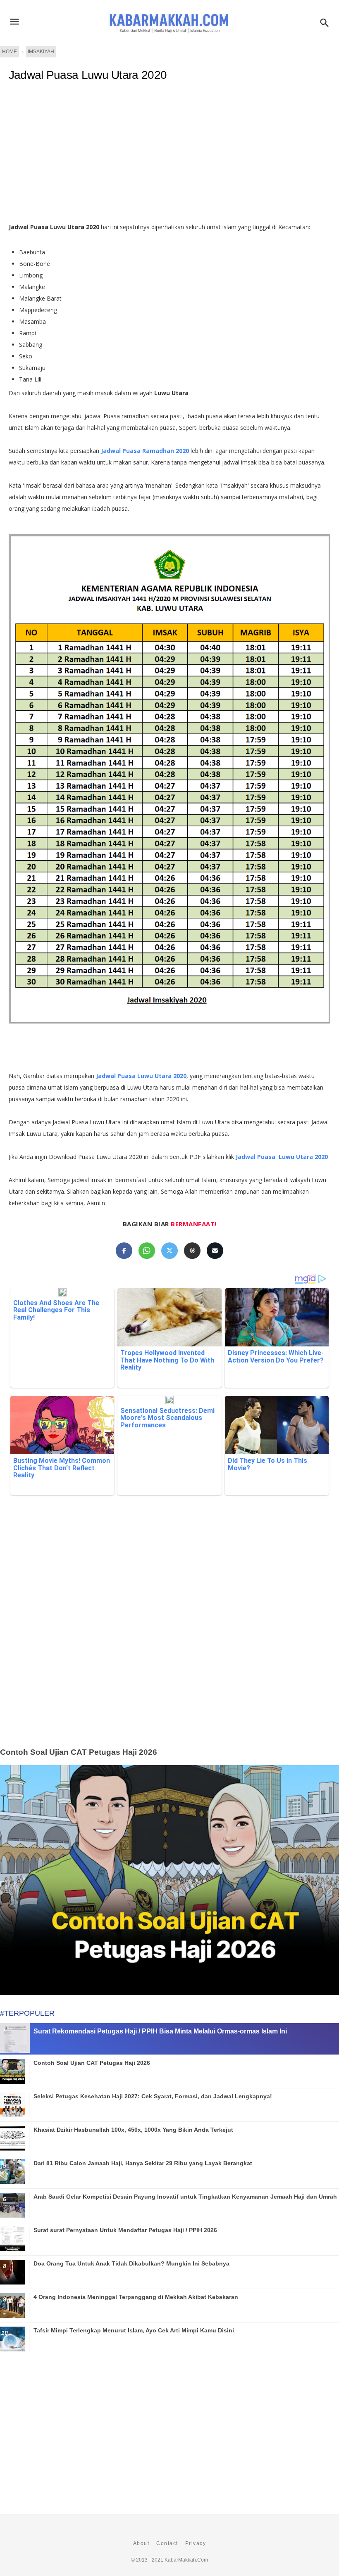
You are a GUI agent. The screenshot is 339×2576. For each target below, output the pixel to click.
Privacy (196, 2543)
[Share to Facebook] (124, 1251)
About (141, 2543)
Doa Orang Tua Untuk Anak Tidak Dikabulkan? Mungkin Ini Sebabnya (131, 2263)
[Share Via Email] (215, 1251)
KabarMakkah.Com (186, 2560)
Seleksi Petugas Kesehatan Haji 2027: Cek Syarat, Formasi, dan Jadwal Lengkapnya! (153, 2096)
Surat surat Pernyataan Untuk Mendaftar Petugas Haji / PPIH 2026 (125, 2230)
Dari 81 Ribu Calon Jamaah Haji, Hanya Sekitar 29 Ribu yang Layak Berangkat (143, 2163)
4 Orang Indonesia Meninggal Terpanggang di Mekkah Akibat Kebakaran (136, 2297)
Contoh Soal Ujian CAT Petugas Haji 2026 (79, 1752)
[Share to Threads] (192, 1251)
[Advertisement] (169, 1634)
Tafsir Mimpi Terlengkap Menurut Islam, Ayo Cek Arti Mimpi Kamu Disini (134, 2330)
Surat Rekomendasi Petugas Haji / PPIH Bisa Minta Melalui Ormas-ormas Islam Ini (160, 2031)
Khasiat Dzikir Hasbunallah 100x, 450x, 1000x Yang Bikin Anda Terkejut (133, 2130)
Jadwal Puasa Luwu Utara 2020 (88, 75)
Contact (167, 2543)
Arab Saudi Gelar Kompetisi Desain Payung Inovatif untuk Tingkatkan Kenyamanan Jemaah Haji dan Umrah (185, 2197)
